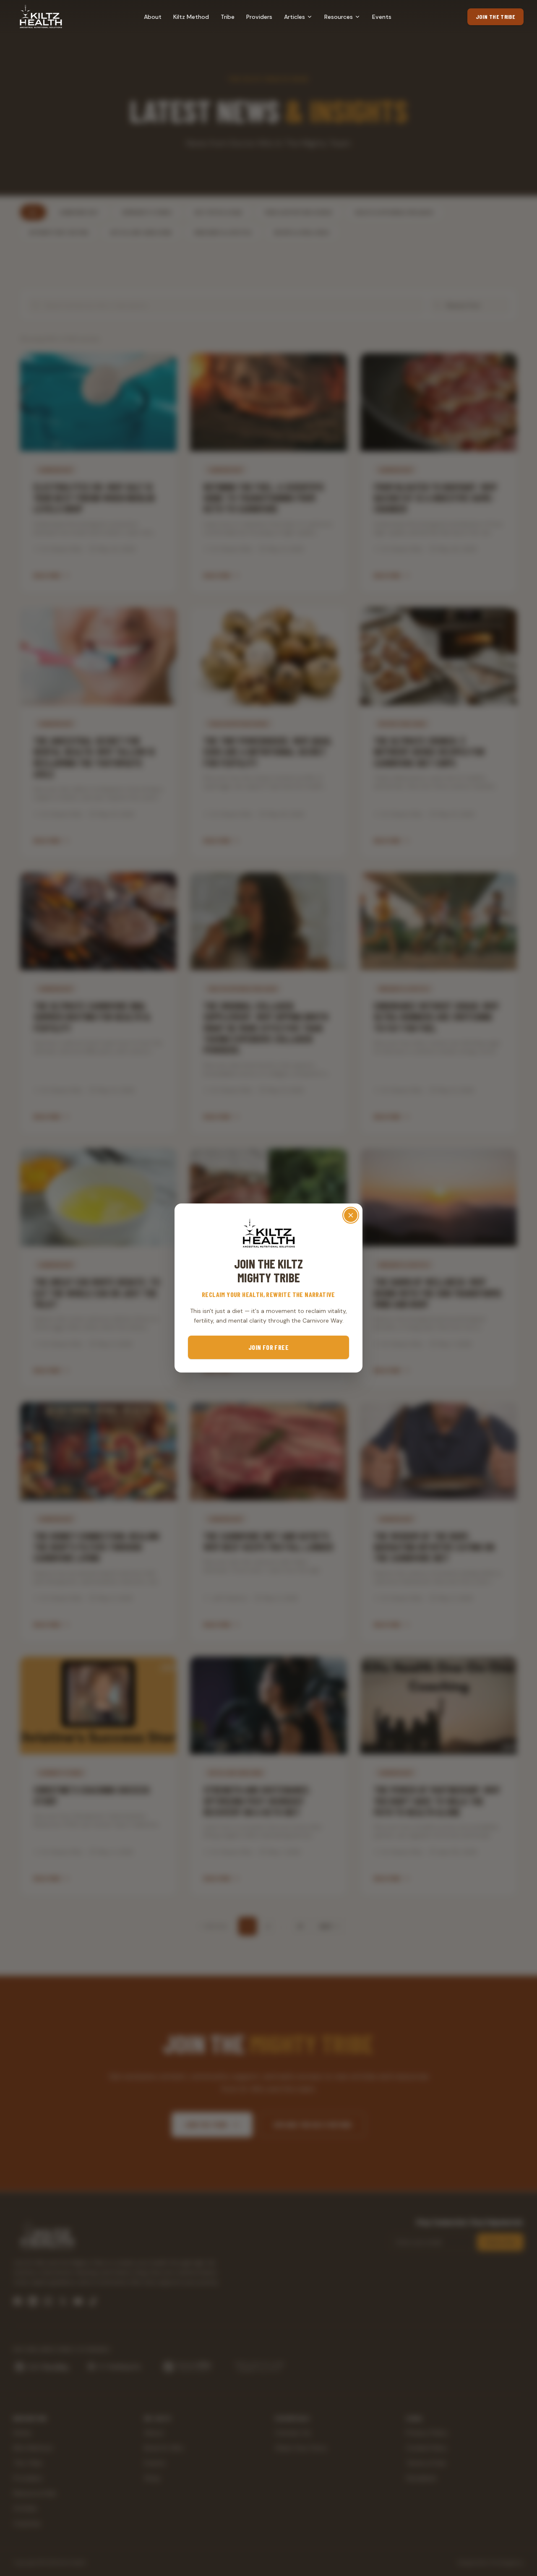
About (153, 17)
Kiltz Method (191, 17)
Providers (259, 17)
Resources (339, 17)
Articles (295, 17)
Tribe (228, 17)
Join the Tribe (495, 17)
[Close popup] (351, 1215)
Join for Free (268, 1347)
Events (382, 17)
